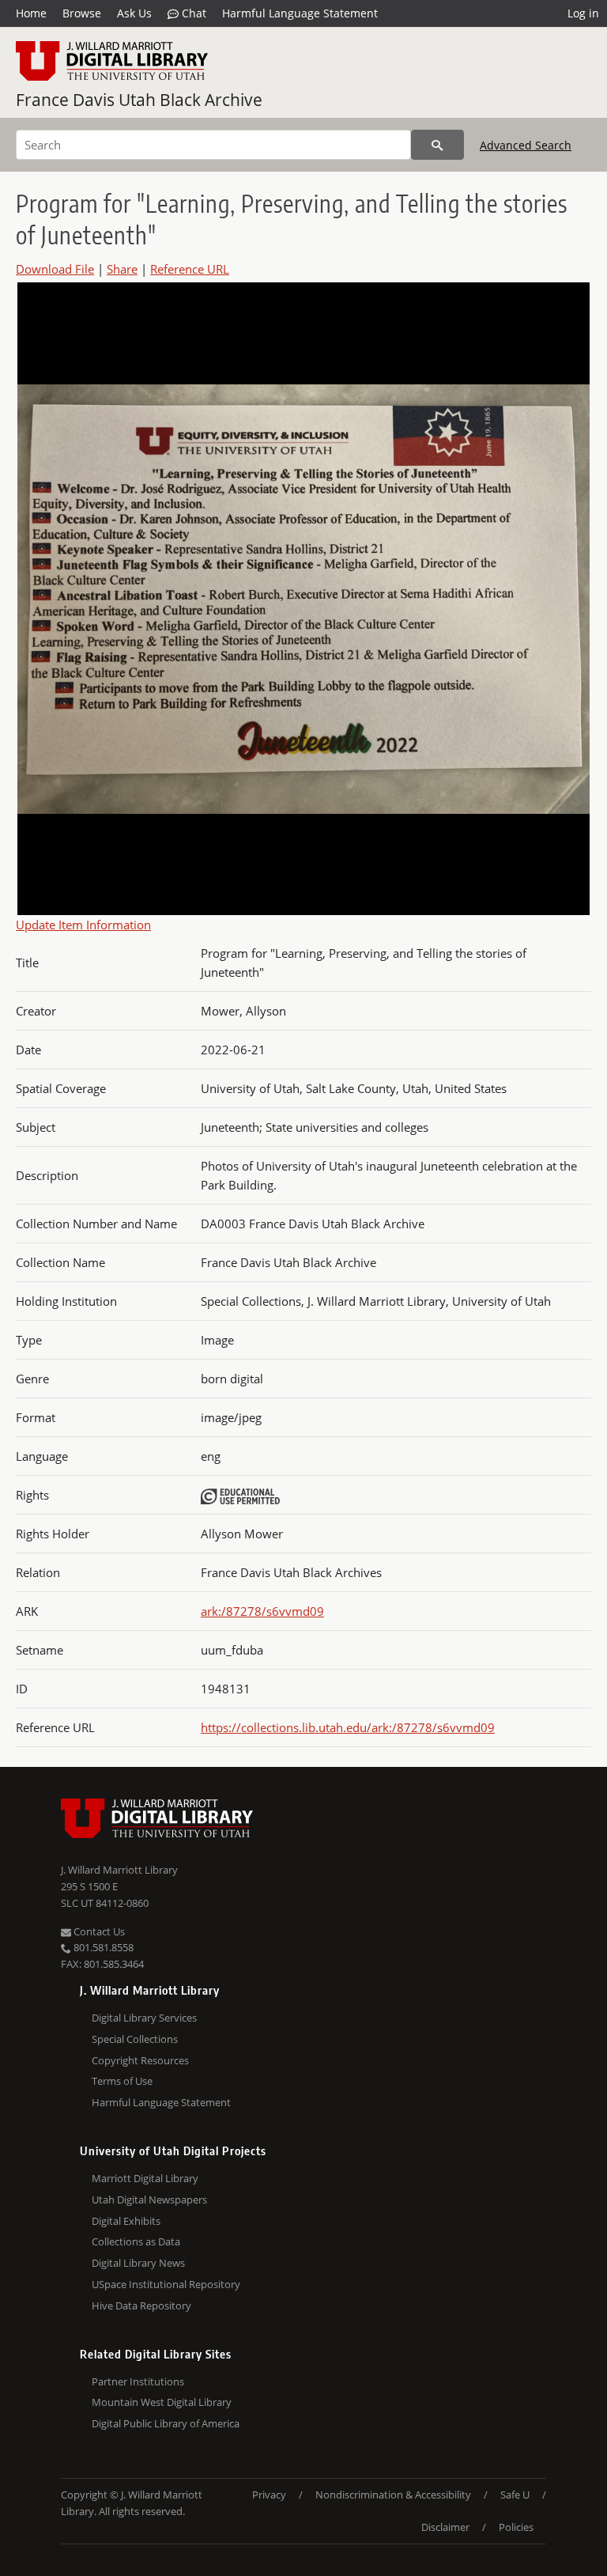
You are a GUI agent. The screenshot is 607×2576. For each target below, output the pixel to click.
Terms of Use (122, 2081)
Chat (192, 13)
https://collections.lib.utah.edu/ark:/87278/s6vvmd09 (348, 1727)
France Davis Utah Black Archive (139, 100)
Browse (82, 13)
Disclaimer (445, 2527)
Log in (583, 13)
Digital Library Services (144, 2018)
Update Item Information (83, 925)
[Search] (437, 145)
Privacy (269, 2495)
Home (31, 13)
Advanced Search (526, 145)
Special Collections (135, 2039)
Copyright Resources (140, 2060)
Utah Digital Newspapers (149, 2200)
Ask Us (134, 13)
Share (122, 269)
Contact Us (98, 1931)
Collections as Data (136, 2241)
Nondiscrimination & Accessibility (393, 2495)
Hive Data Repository (141, 2306)
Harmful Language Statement (300, 13)
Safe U (515, 2495)
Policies (516, 2527)
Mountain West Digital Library (162, 2402)
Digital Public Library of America (166, 2423)
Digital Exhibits (126, 2221)
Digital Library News (138, 2263)
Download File (55, 269)
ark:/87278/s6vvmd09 (262, 1611)
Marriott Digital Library (145, 2178)
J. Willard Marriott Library (119, 1870)
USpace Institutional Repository (166, 2284)
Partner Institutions (138, 2381)
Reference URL (190, 269)
